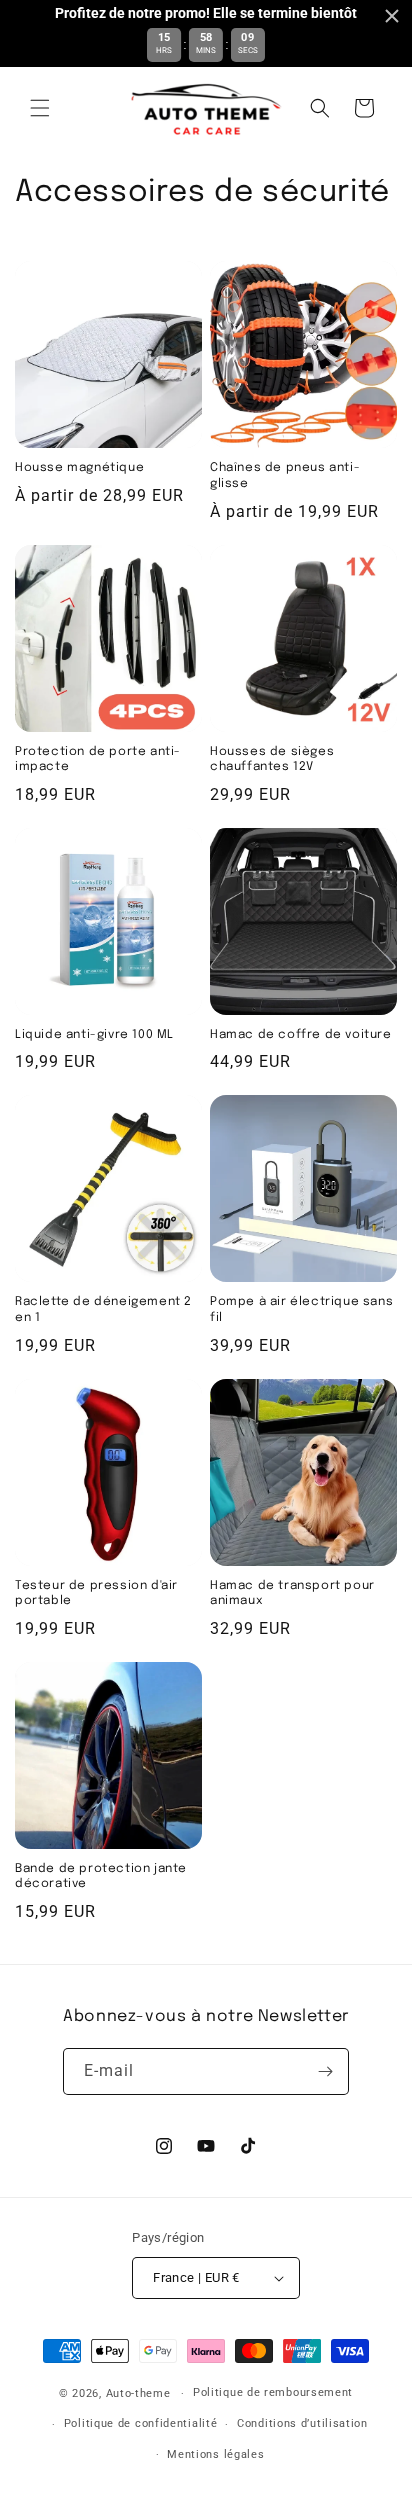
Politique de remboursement (273, 2392)
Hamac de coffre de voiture (301, 1035)
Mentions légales (215, 2454)
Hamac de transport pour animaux (292, 1594)
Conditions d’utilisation (302, 2423)
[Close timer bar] (392, 16)
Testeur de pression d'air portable (96, 1594)
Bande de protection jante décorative (101, 1877)
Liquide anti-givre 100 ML (94, 1035)
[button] (40, 108)
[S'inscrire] (326, 2071)
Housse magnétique (79, 468)
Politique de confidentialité (141, 2423)
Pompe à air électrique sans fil (301, 1310)
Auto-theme (138, 2393)
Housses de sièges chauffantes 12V (272, 760)
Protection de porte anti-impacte (98, 760)
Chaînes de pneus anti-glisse (285, 476)
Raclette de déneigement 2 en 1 (103, 1310)
